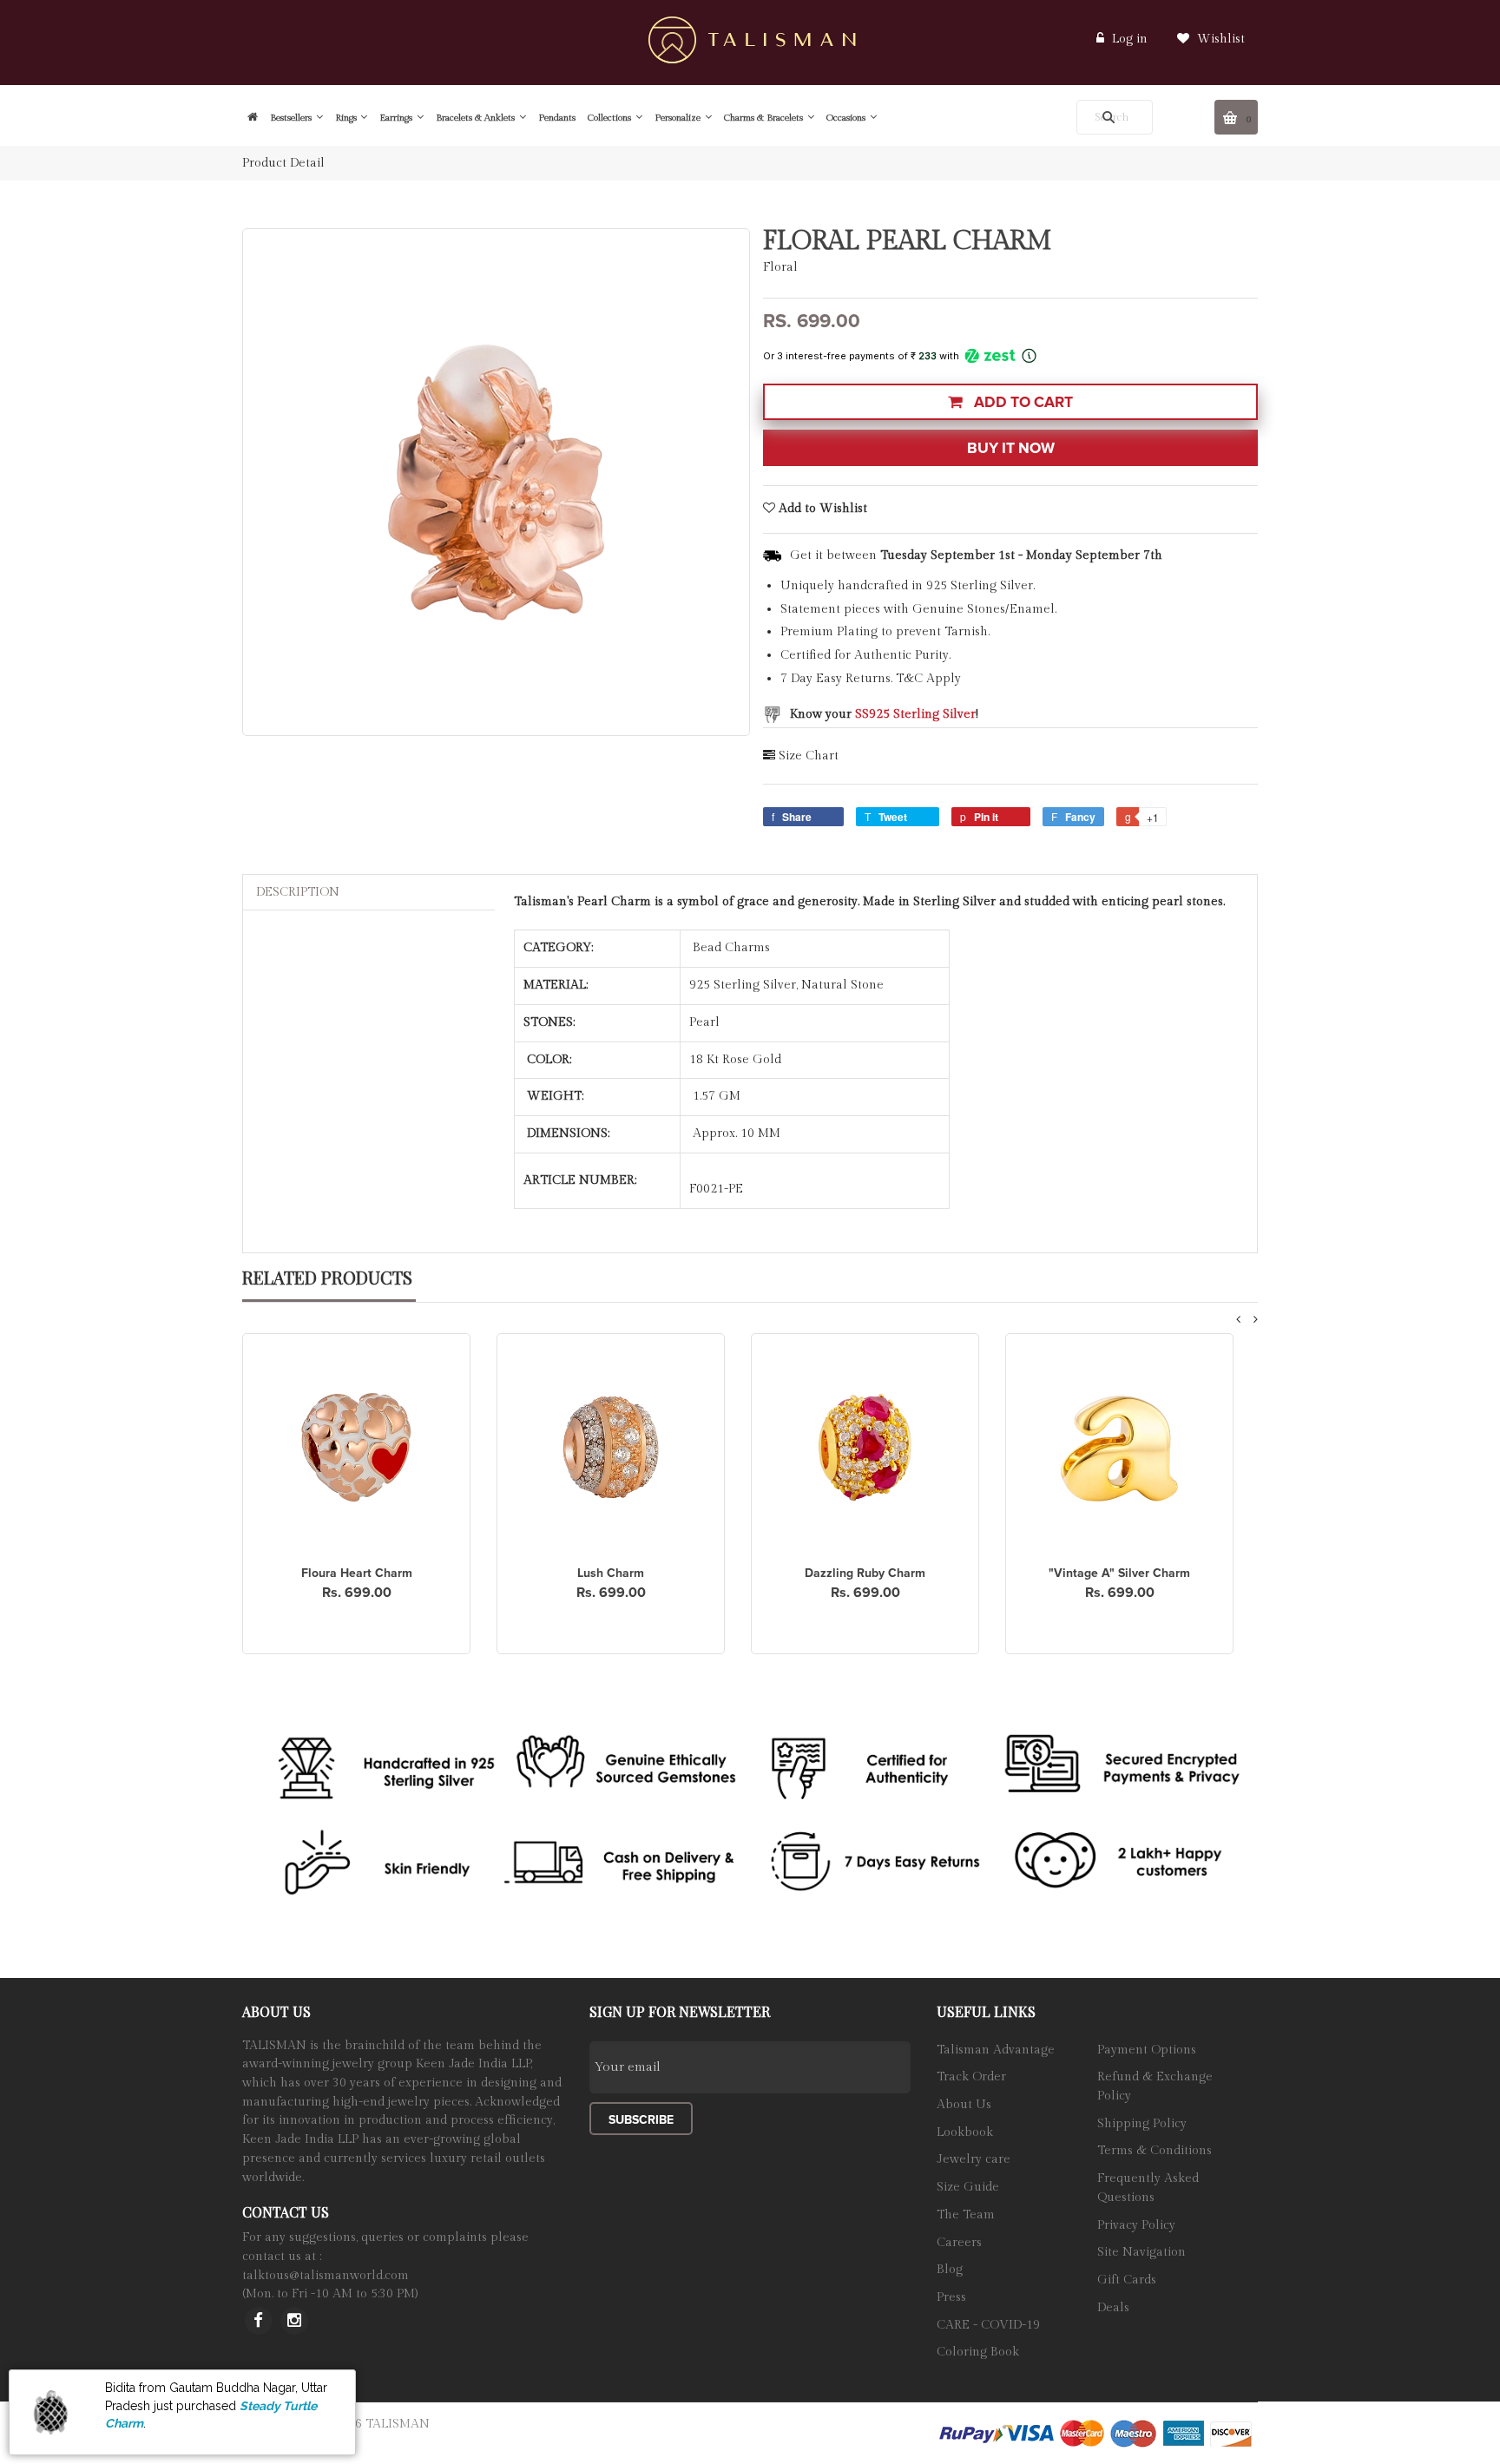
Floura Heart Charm (357, 1573)
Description (298, 892)
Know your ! (884, 714)
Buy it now (1011, 448)
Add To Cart (1022, 402)
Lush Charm (611, 1573)
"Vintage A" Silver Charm (1119, 1573)
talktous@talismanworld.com (326, 2276)
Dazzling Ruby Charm (865, 1573)
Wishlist (1219, 39)
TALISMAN (398, 2424)
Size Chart (809, 756)
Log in (1130, 39)
